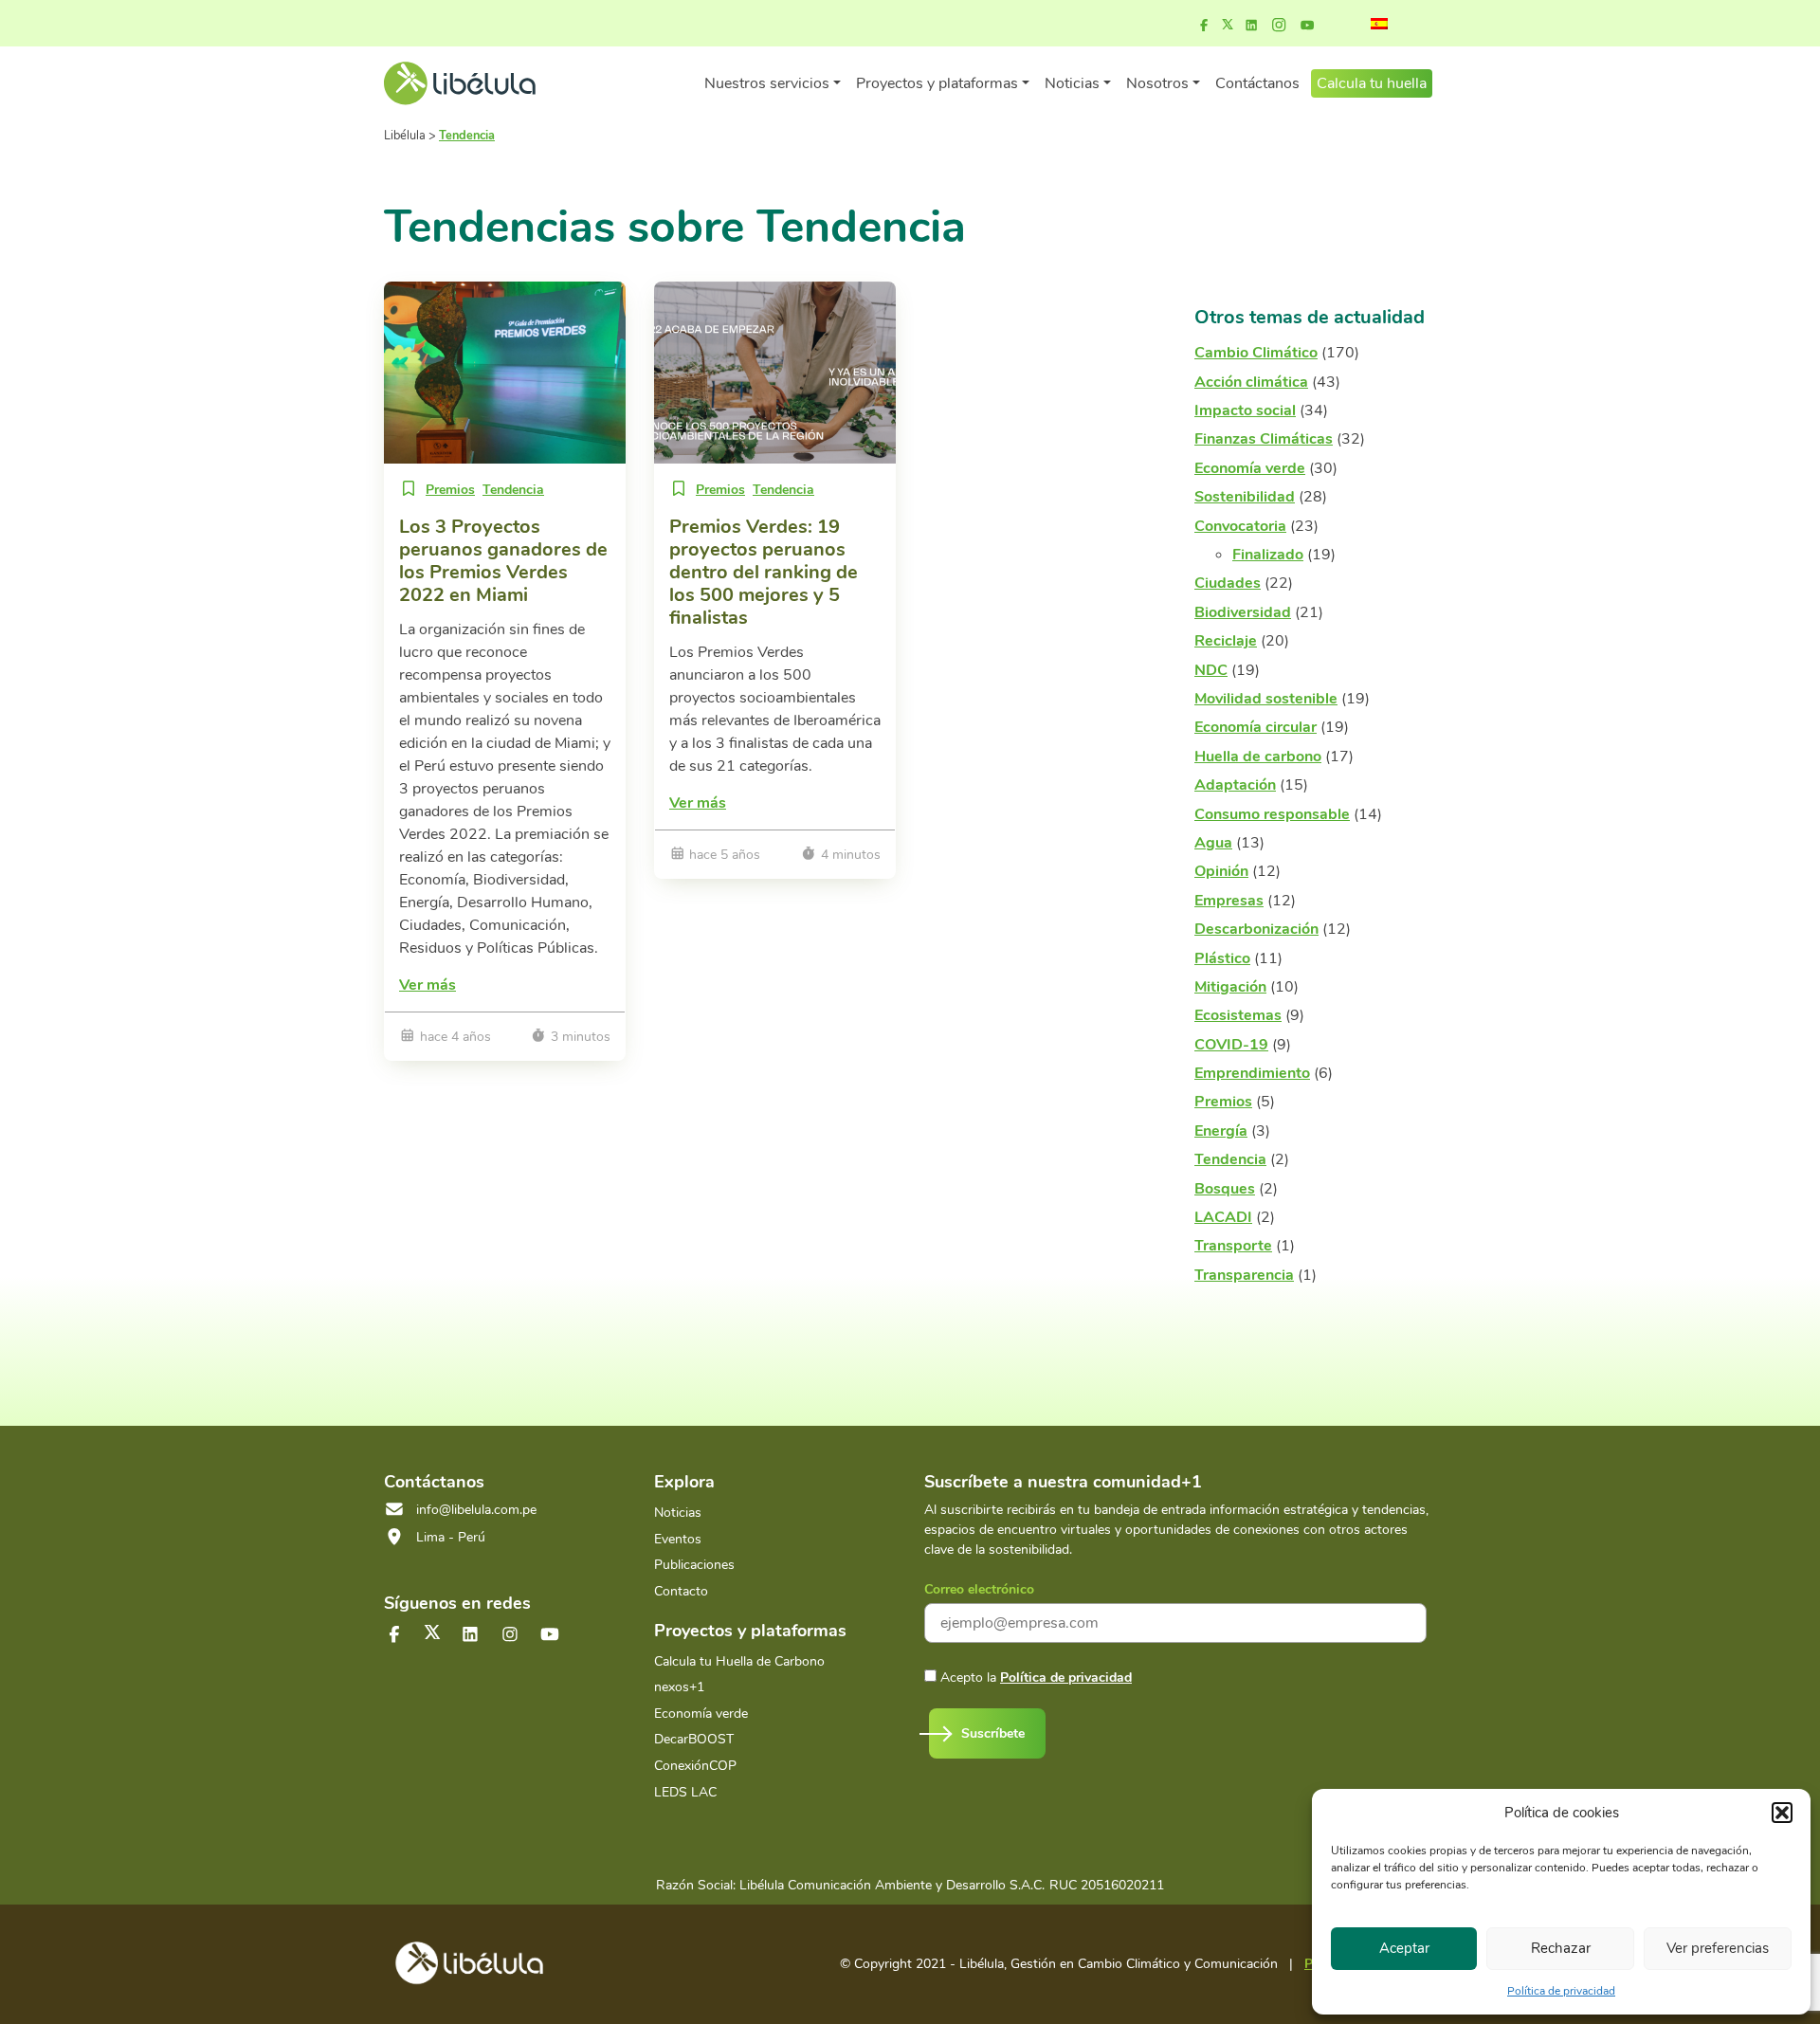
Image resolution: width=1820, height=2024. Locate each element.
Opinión (1221, 871)
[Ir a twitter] (432, 1632)
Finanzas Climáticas (1264, 439)
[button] (1782, 1813)
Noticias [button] (1072, 83)
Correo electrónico (979, 1589)
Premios (450, 490)
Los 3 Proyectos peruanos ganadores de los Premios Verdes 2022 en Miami (503, 561)
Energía (1221, 1131)
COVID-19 (1231, 1045)
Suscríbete (993, 1733)
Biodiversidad (1243, 612)
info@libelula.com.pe (476, 1510)
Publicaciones (694, 1565)
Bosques (1225, 1189)
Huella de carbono (1258, 757)
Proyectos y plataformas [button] (937, 83)
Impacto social (1245, 410)
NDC (1211, 670)
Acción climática (1251, 382)
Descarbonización (1256, 929)
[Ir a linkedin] (1251, 26)
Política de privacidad (1561, 1991)
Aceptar (1404, 1948)
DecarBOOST (694, 1739)
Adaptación (1235, 785)
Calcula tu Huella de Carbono (739, 1661)
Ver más (428, 985)
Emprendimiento (1252, 1073)
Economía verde (1250, 468)
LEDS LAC (685, 1792)
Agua (1213, 843)
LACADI (1223, 1217)
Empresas (1229, 901)
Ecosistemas (1238, 1015)
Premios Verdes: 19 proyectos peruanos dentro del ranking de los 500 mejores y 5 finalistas (764, 572)
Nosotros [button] (1157, 83)
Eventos (678, 1539)
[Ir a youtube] (1307, 26)
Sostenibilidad (1245, 497)
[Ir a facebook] (1204, 26)
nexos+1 (679, 1687)
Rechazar (1561, 1948)
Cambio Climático (1256, 353)
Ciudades (1228, 583)
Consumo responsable (1272, 814)
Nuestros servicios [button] (767, 83)
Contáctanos (1257, 83)
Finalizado (1268, 555)
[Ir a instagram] (1279, 26)
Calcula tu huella (1372, 83)
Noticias (678, 1513)
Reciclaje (1226, 641)
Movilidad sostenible (1266, 699)
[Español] (1379, 24)
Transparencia (1244, 1275)
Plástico (1222, 958)
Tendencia (513, 490)
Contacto (681, 1591)
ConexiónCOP (695, 1766)
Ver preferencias (1718, 1948)
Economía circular (1256, 727)
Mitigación (1230, 987)
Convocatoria (1240, 526)
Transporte (1233, 1246)
